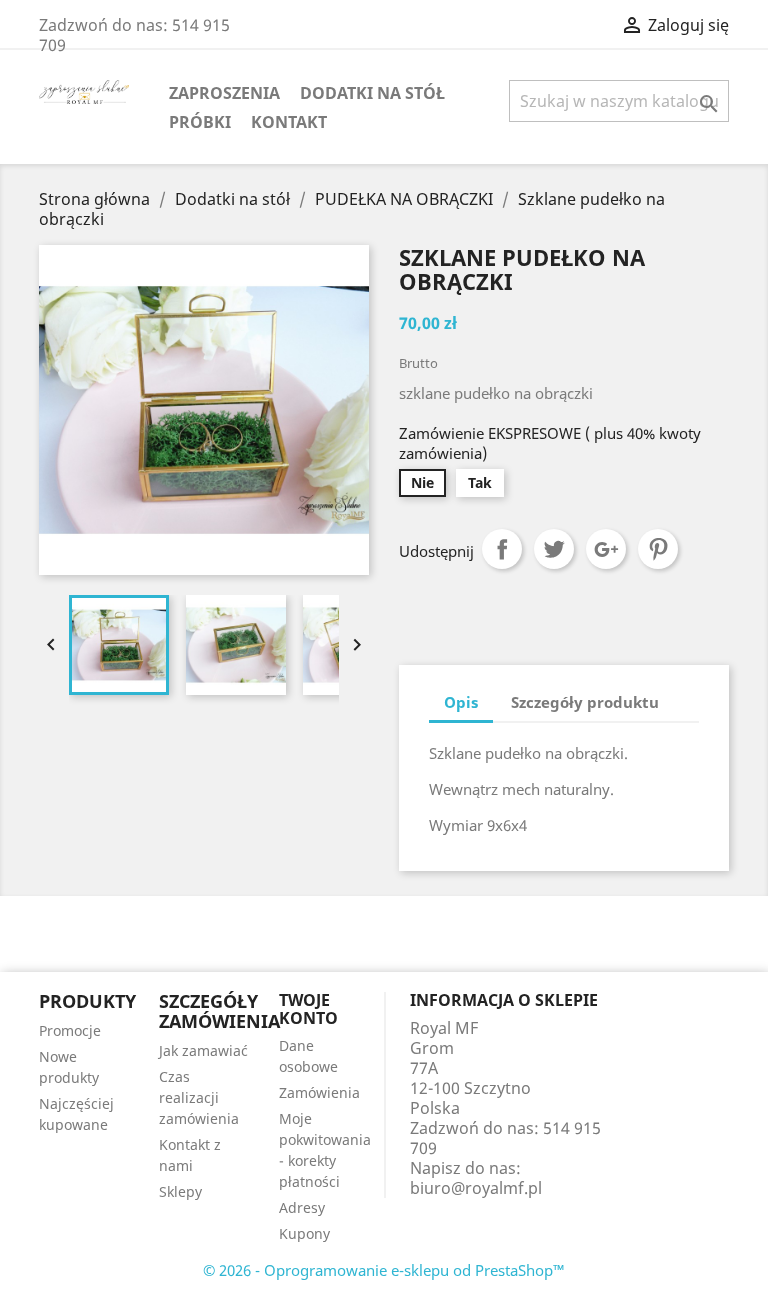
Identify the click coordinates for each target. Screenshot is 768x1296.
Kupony (304, 1233)
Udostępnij (502, 549)
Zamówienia (319, 1092)
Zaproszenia (224, 93)
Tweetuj (554, 549)
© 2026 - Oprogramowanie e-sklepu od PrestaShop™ (384, 1270)
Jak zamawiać (203, 1050)
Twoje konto (308, 1009)
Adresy (302, 1207)
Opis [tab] (461, 702)
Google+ (606, 549)
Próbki (200, 122)
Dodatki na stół (372, 93)
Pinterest (658, 549)
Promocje (70, 1030)
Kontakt (289, 122)
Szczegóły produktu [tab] (585, 702)
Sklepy (180, 1191)
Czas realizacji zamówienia (199, 1097)
